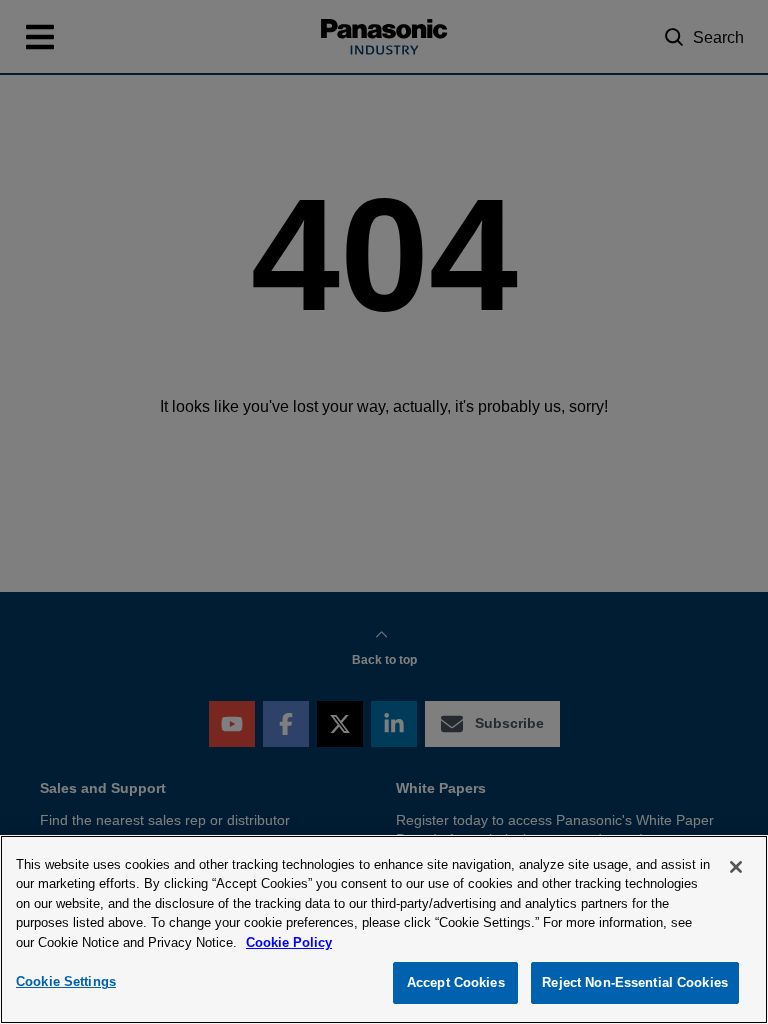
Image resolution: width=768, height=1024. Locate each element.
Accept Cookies (456, 982)
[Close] (736, 867)
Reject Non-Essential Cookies (635, 982)
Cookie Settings (66, 981)
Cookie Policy (289, 942)
